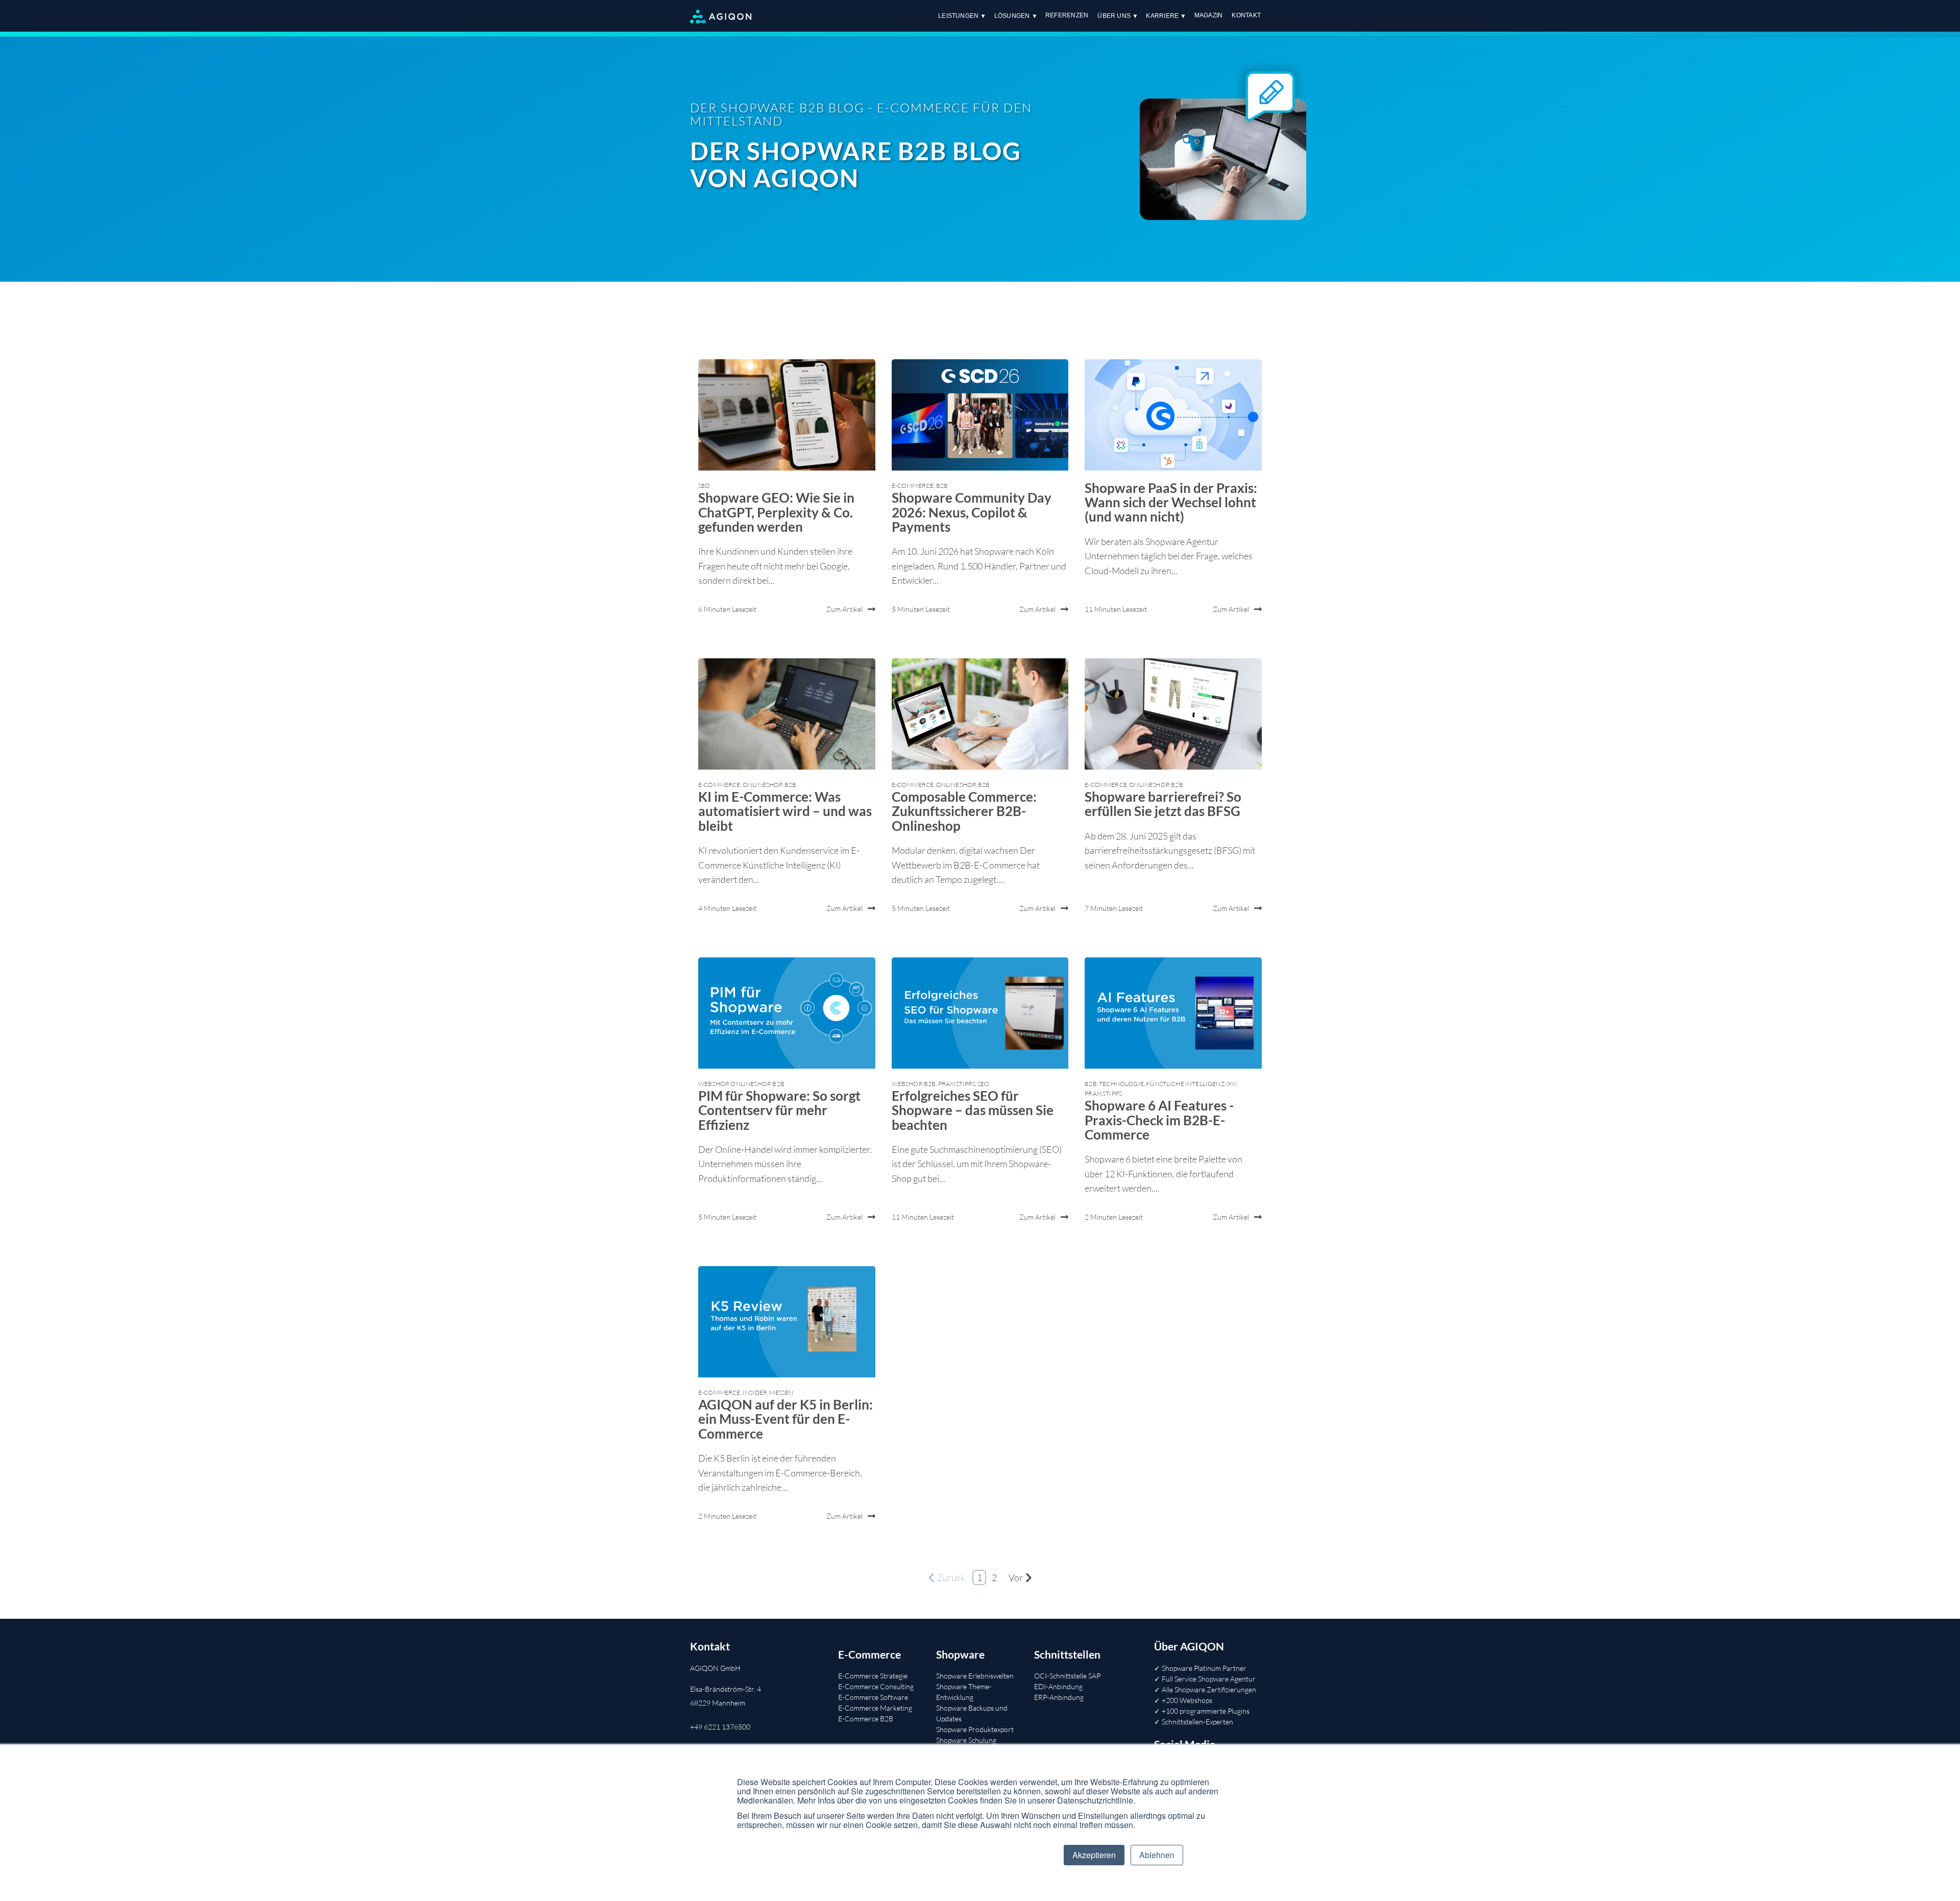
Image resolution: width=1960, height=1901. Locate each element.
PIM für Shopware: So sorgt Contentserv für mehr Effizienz (779, 1110)
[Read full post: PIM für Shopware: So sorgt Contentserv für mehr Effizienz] (787, 1013)
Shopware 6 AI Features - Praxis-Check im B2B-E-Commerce (1159, 1120)
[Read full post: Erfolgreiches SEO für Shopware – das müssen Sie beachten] (980, 1013)
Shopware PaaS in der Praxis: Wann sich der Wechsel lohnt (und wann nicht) (1171, 502)
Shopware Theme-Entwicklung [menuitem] (964, 1692)
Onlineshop (763, 785)
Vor (1016, 1577)
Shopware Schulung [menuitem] (966, 1740)
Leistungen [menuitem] (958, 16)
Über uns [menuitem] (1114, 16)
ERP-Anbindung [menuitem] (1059, 1697)
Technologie (1121, 1084)
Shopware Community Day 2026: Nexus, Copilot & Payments (972, 512)
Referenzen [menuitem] (1067, 15)
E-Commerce (913, 486)
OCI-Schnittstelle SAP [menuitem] (1067, 1676)
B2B (942, 486)
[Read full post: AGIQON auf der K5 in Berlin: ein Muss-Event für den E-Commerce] (787, 1322)
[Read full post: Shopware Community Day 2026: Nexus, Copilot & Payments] (980, 415)
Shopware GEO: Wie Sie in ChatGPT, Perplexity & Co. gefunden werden (776, 512)
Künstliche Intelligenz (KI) (1191, 1084)
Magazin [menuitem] (1209, 15)
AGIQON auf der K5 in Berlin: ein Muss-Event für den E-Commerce (786, 1419)
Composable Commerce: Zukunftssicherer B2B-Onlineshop (964, 811)
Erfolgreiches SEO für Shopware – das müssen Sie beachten (973, 1110)
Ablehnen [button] (1157, 1855)
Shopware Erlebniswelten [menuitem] (975, 1676)
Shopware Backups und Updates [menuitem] (972, 1713)
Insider (755, 1392)
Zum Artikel (844, 609)
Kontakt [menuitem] (1246, 15)
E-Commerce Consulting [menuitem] (876, 1686)
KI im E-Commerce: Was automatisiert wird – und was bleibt (785, 811)
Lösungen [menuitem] (1012, 16)
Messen (781, 1392)
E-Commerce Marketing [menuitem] (875, 1708)
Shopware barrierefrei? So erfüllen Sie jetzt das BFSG (1163, 804)
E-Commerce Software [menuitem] (873, 1697)
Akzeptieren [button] (1094, 1855)
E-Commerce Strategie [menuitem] (873, 1676)
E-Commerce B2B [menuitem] (866, 1719)
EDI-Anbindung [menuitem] (1058, 1686)
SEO (704, 486)
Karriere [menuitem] (1162, 16)
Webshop (713, 1084)
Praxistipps (957, 1084)
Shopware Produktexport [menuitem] (975, 1729)
